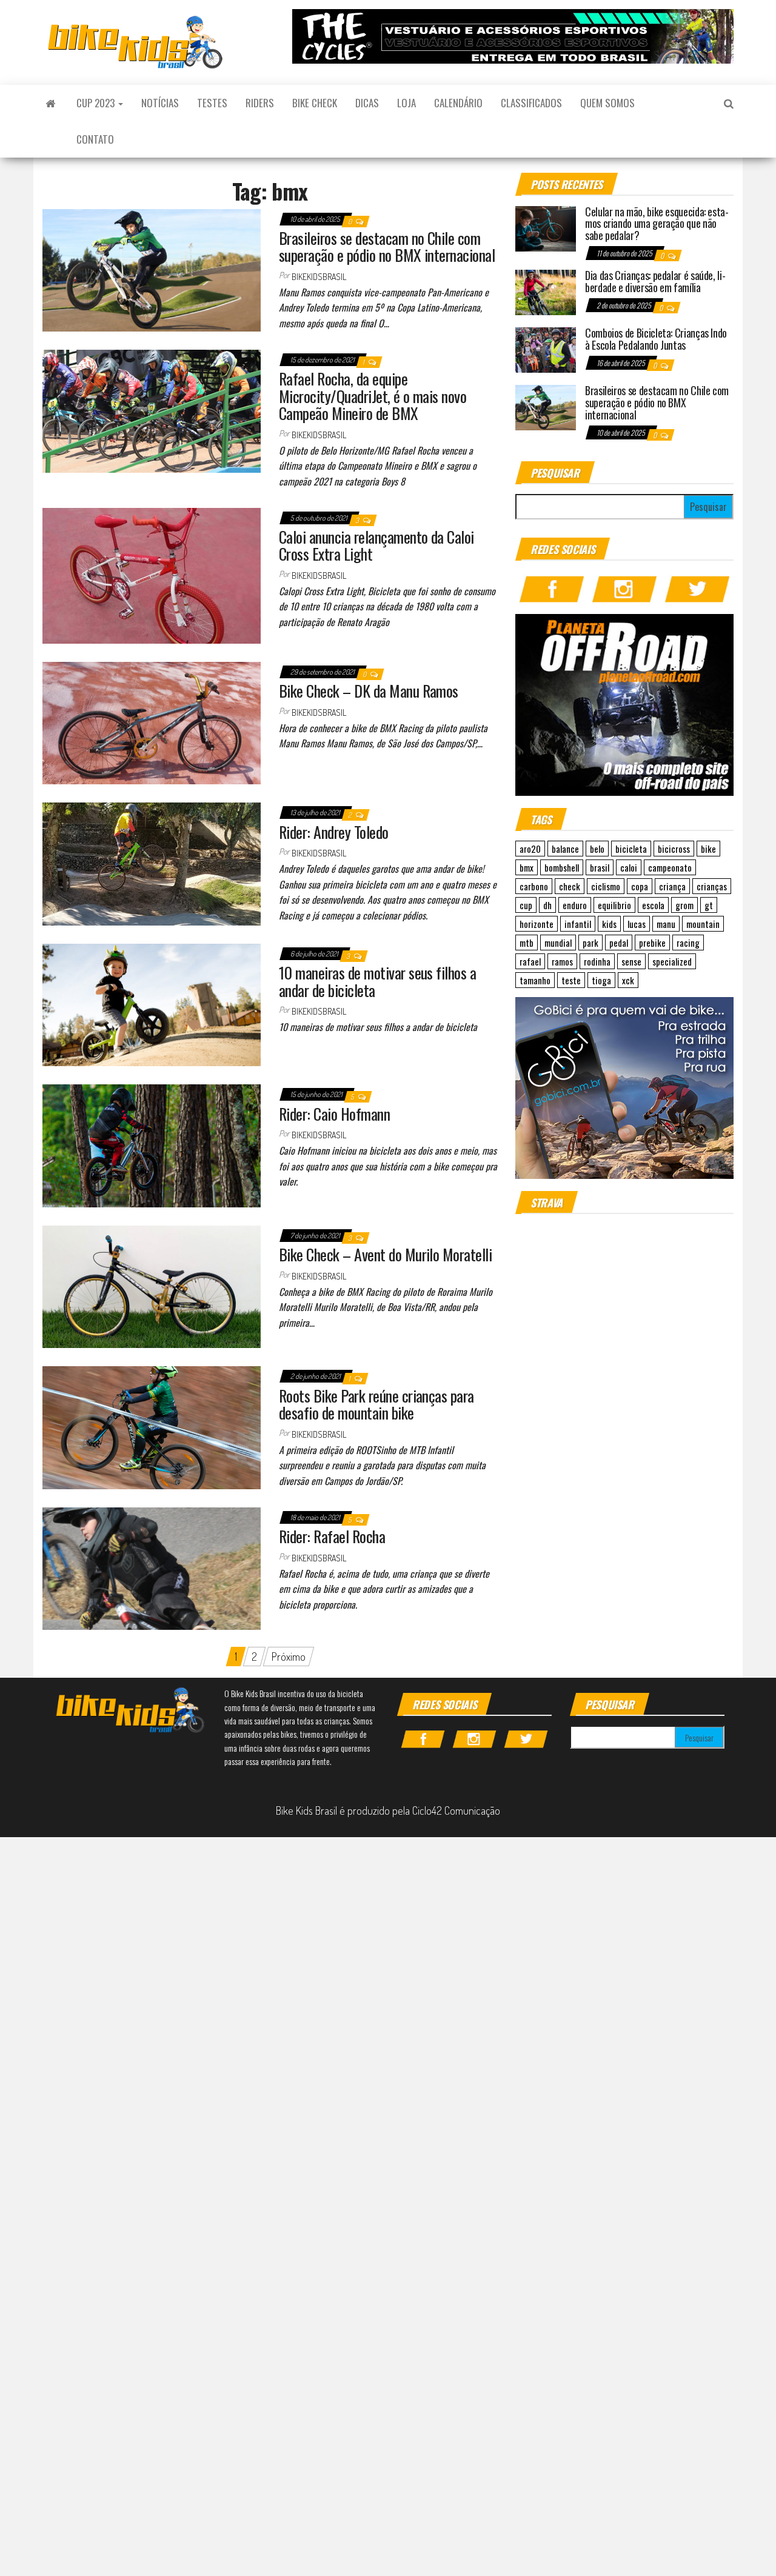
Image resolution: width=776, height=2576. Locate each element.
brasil (600, 867)
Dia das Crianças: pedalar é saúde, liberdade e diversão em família (655, 281)
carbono (534, 886)
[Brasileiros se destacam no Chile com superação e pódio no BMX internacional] (152, 269)
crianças (712, 886)
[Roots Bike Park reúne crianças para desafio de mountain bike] (152, 1426)
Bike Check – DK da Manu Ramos (369, 691)
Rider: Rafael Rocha (332, 1536)
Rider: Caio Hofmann (334, 1114)
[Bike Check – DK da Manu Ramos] (152, 721)
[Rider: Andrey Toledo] (152, 863)
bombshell (562, 867)
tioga (601, 980)
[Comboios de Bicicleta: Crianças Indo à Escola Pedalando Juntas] (546, 349)
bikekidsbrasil (319, 277)
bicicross (674, 849)
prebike (652, 943)
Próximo (289, 1657)
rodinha (597, 961)
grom (684, 905)
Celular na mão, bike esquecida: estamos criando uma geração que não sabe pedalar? (657, 224)
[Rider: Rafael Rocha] (152, 1567)
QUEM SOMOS (607, 103)
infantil (578, 924)
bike (708, 849)
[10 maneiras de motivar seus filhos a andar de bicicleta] (152, 1003)
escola (653, 905)
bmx (527, 867)
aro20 (530, 849)
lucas (637, 924)
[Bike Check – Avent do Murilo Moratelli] (152, 1285)
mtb (527, 943)
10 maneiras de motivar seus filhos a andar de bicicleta (377, 981)
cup (526, 905)
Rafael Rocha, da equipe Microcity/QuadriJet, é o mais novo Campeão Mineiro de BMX (373, 396)
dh (547, 905)
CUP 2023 (97, 103)
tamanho (535, 980)
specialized (672, 961)
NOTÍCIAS (160, 103)
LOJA (406, 103)
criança (672, 886)
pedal (619, 943)
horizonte (537, 924)
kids (609, 924)
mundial (558, 943)
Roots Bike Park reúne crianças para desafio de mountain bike (376, 1404)
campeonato (670, 867)
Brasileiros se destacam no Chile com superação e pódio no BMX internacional (387, 247)
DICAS (367, 103)
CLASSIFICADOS (531, 103)
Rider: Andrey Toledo (334, 832)
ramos (562, 961)
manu (666, 924)
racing (688, 943)
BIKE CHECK (315, 103)
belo (597, 849)
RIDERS (260, 103)
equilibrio (614, 905)
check (570, 886)
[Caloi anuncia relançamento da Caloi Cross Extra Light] (152, 574)
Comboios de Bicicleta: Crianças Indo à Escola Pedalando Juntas (656, 339)
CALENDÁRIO (458, 103)
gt (709, 905)
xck (628, 980)
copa (640, 886)
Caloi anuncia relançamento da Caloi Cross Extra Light (376, 546)
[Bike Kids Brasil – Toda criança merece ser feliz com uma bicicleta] (50, 103)
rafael (530, 961)
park (590, 943)
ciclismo (606, 886)
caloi (629, 867)
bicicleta (631, 849)
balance (565, 849)
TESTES (212, 103)
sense (631, 961)
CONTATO (95, 139)
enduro (575, 905)
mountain (703, 924)
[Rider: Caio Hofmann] (152, 1144)
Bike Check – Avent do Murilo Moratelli (385, 1254)
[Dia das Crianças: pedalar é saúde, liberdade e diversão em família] (546, 291)
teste (571, 980)
